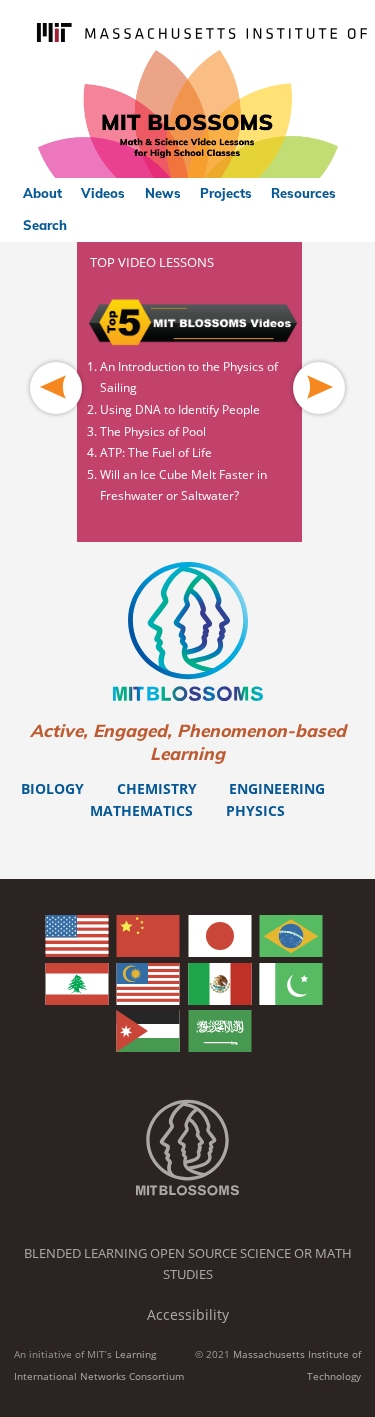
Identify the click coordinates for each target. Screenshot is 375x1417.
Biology (52, 788)
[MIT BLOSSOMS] (187, 114)
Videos (103, 193)
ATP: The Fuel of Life (156, 452)
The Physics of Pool (153, 431)
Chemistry (157, 788)
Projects (226, 193)
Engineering (277, 788)
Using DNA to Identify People (180, 409)
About (42, 193)
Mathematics (141, 810)
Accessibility (188, 1314)
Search (45, 225)
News (163, 193)
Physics (255, 810)
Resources (303, 193)
